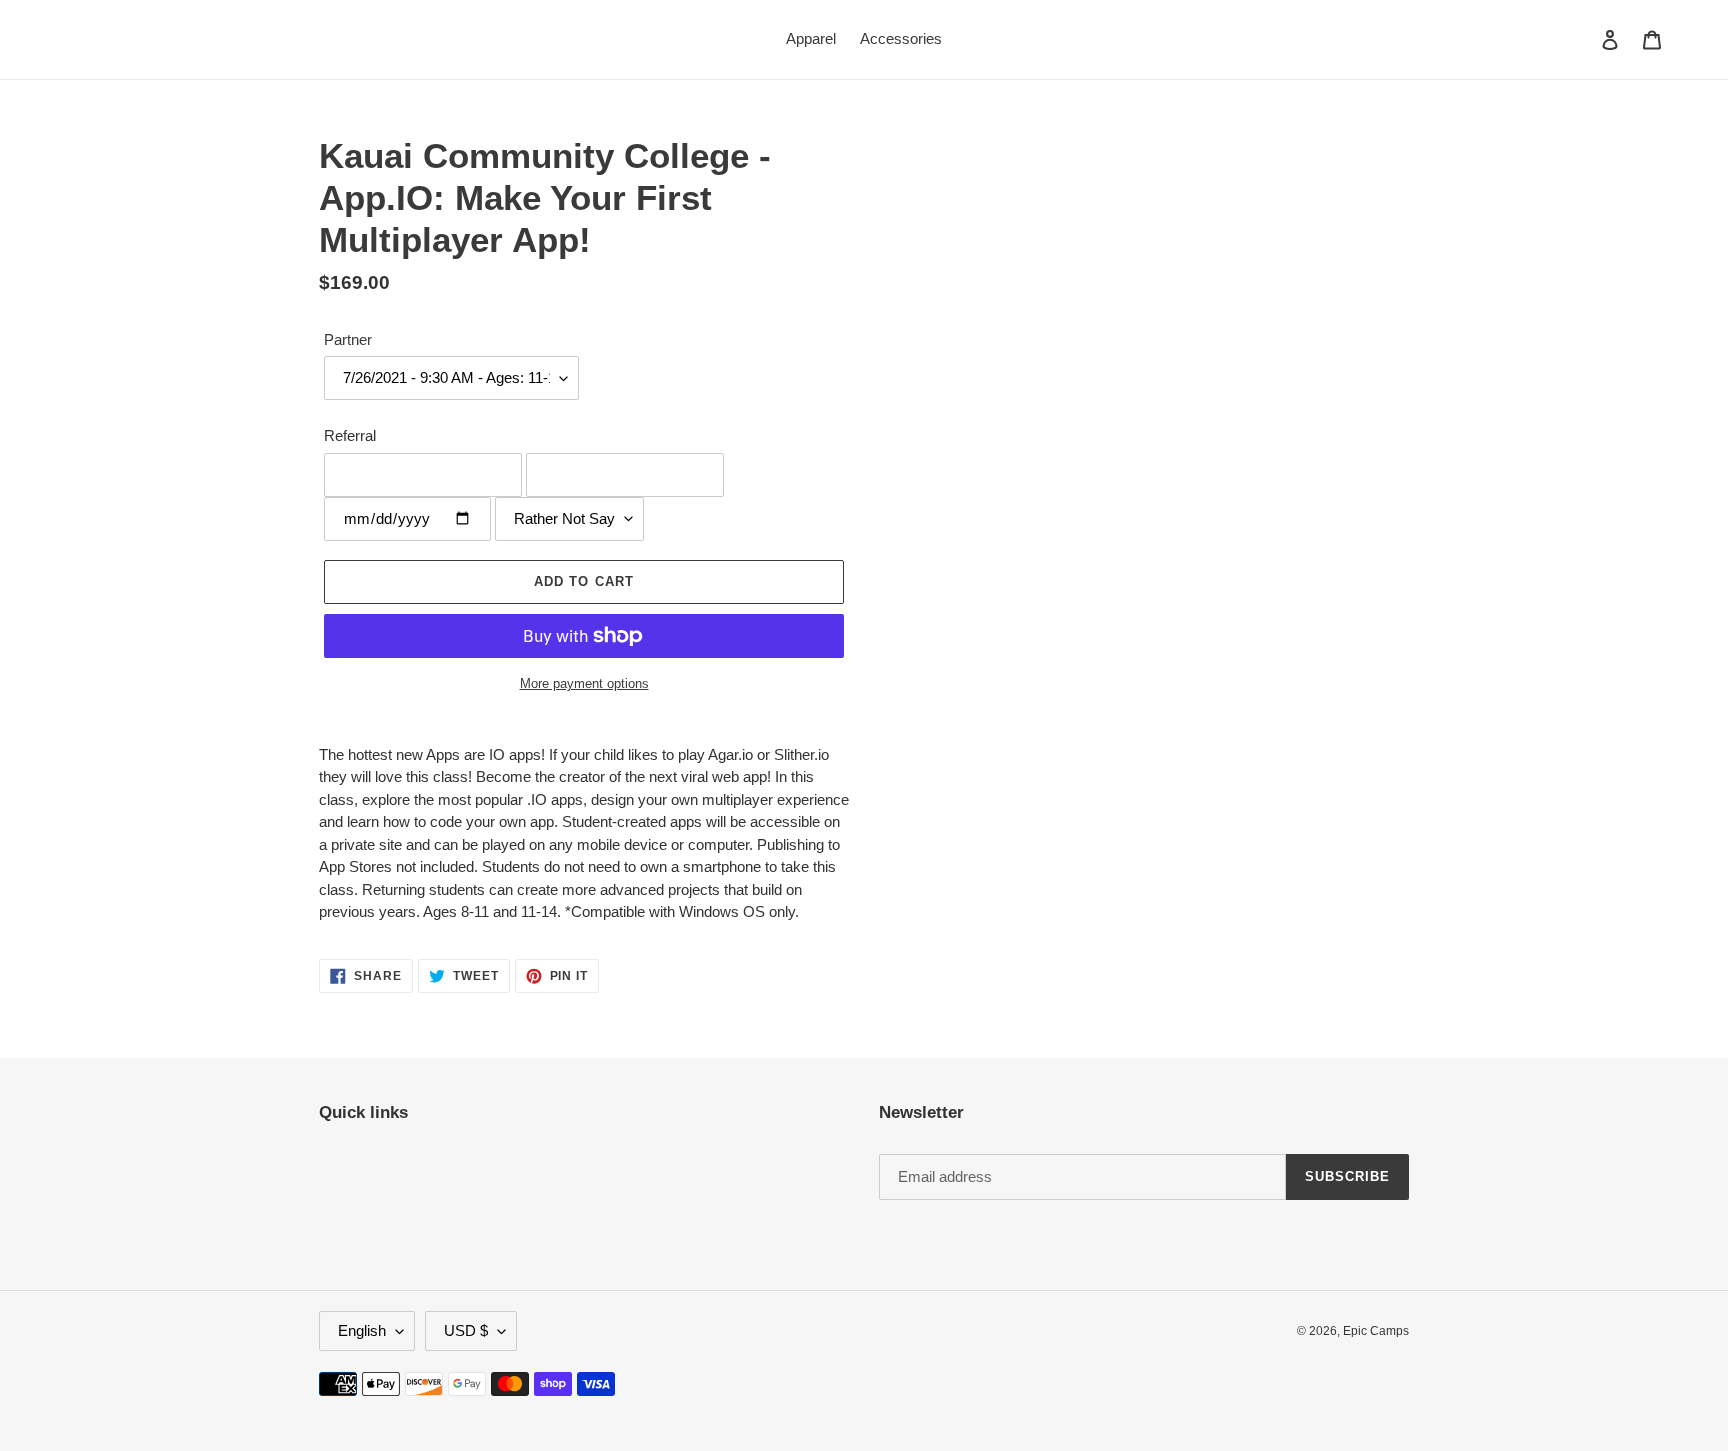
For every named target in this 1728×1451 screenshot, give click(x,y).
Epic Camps (1376, 1331)
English (362, 1330)
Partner (348, 339)
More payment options (584, 683)
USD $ (466, 1330)
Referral (350, 435)
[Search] (1583, 39)
